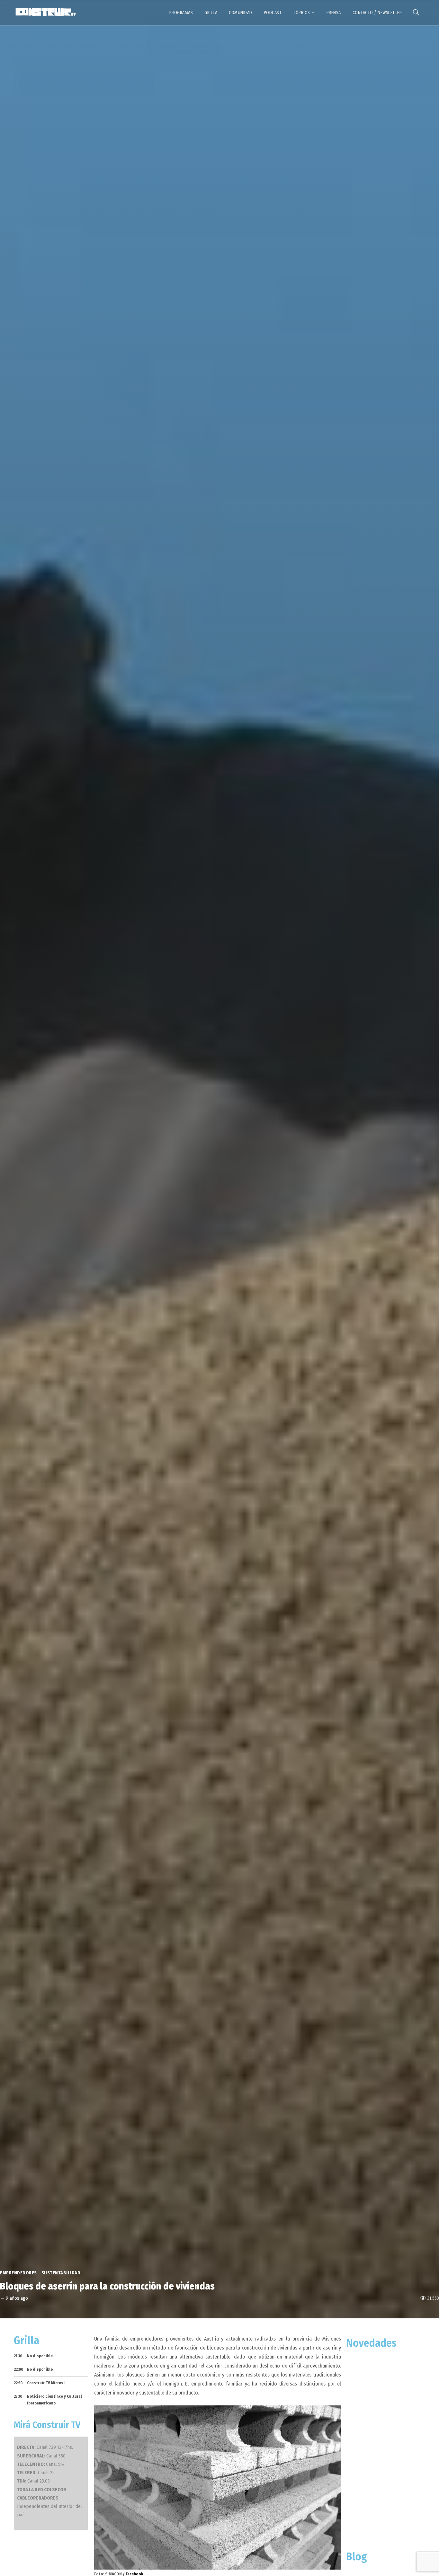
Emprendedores (18, 2273)
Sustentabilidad (61, 2273)
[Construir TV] (45, 12)
